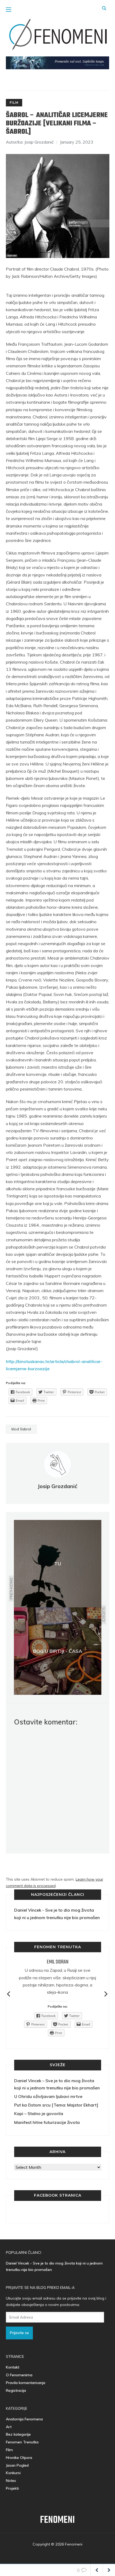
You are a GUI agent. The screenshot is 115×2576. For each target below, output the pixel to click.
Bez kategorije (18, 2434)
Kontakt (13, 2367)
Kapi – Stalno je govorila (39, 2113)
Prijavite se (19, 2333)
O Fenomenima (19, 2375)
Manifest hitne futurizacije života (47, 2122)
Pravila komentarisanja (26, 2383)
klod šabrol (21, 1429)
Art (9, 2427)
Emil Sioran (58, 1962)
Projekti (12, 2488)
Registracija (16, 2390)
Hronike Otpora (19, 2458)
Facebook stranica (58, 2195)
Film (14, 103)
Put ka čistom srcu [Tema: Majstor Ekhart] (56, 2105)
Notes (11, 2481)
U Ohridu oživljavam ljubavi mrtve (48, 2096)
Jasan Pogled (17, 2465)
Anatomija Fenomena (24, 2419)
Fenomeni (57, 2520)
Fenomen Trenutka (22, 2442)
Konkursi (13, 2473)
